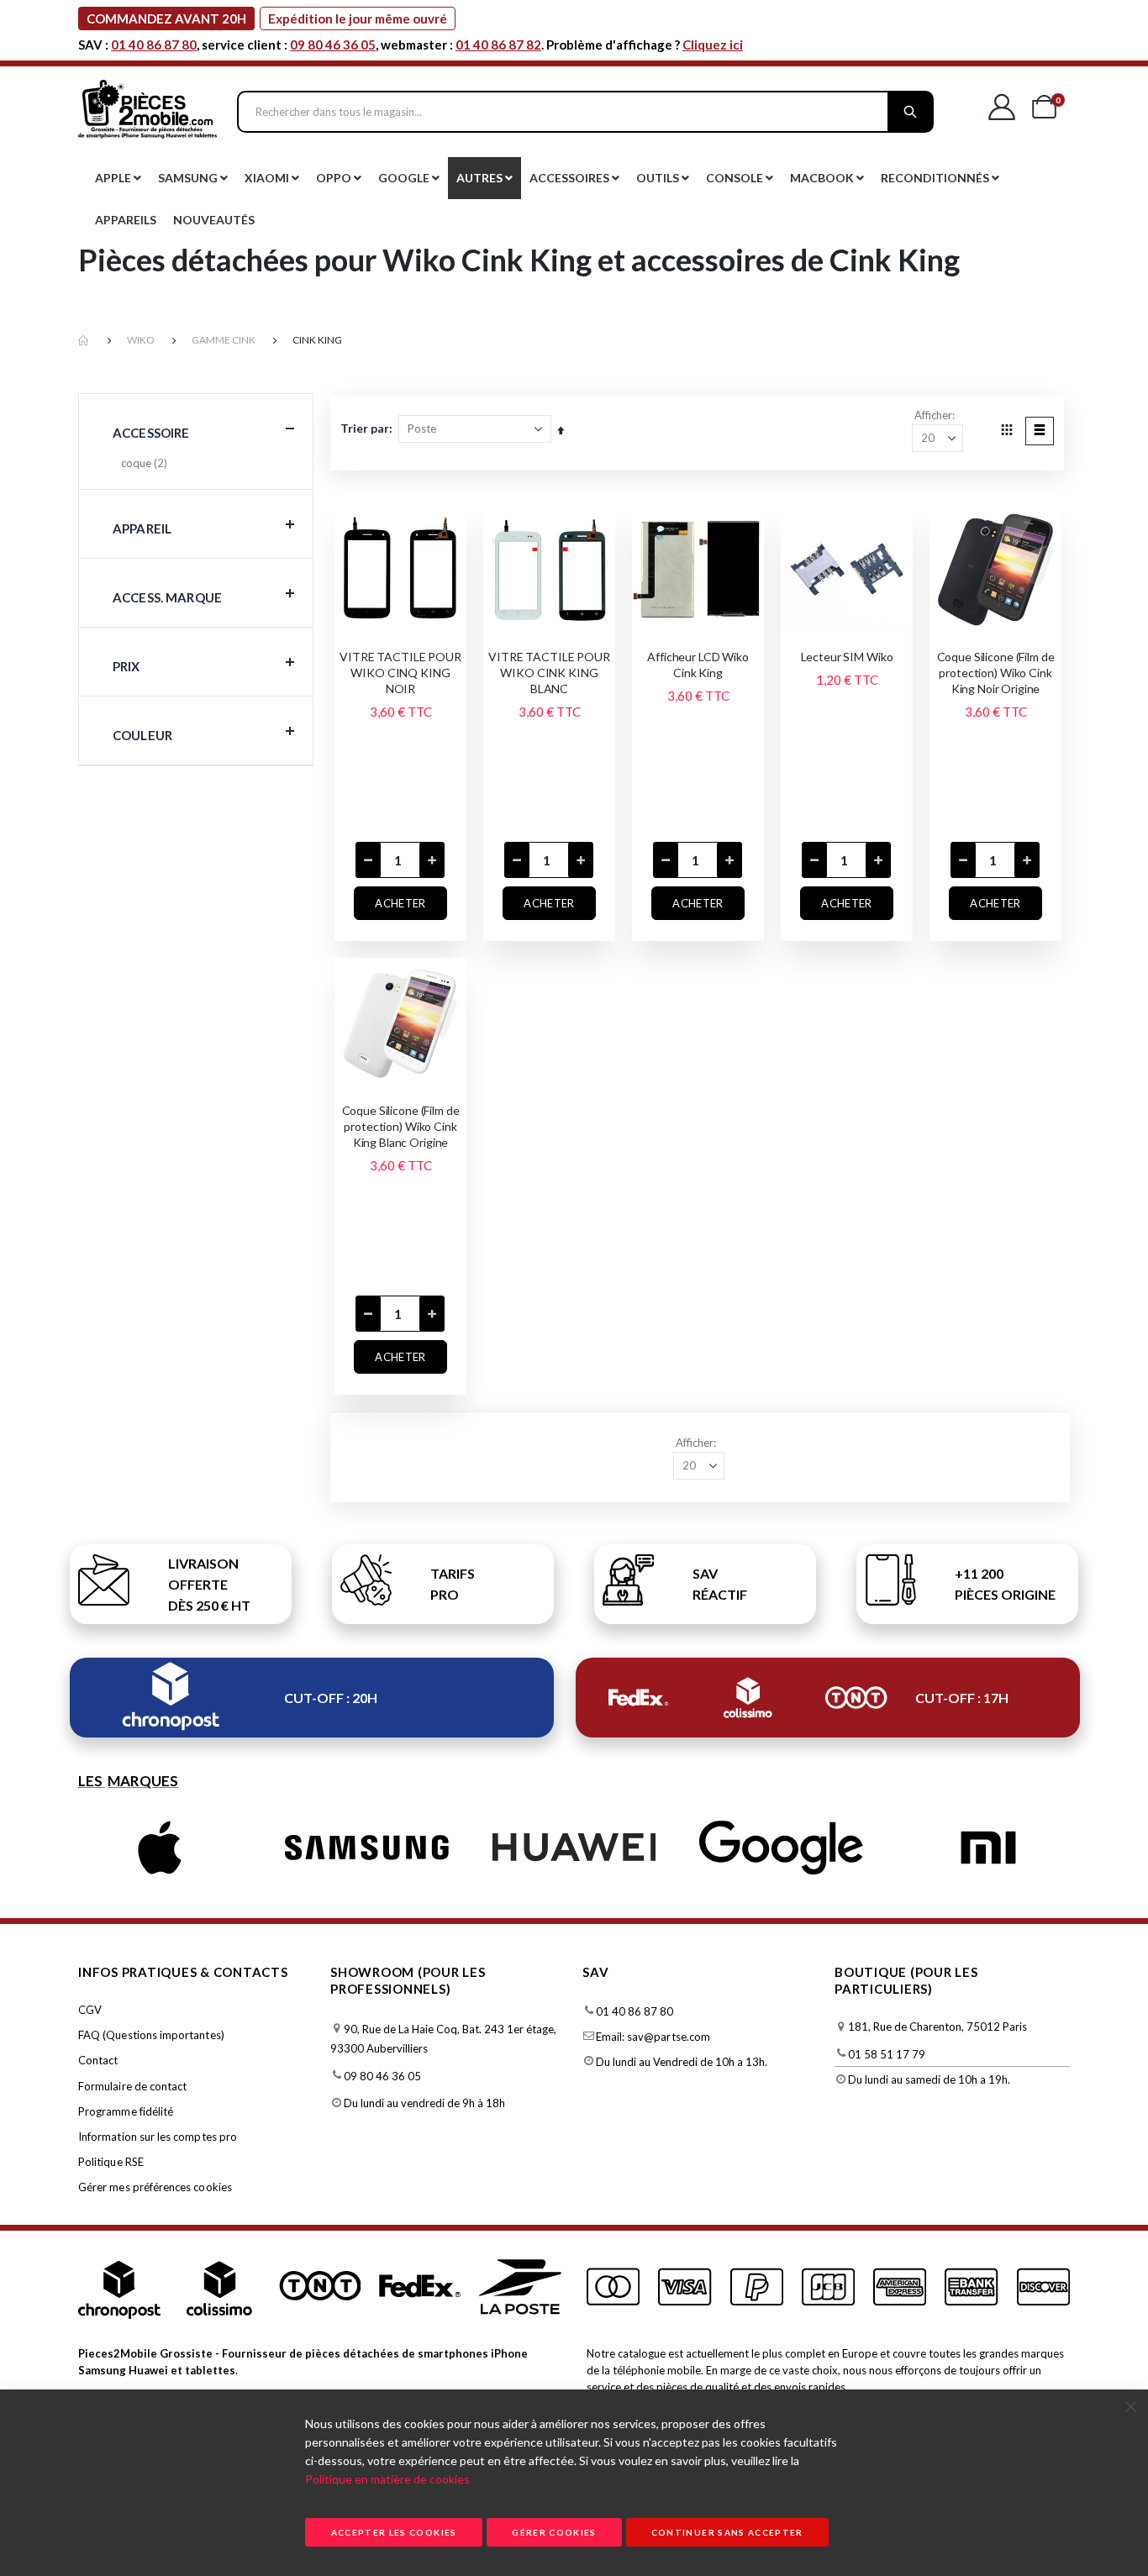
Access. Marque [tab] (167, 597)
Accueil (84, 341)
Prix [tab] (126, 666)
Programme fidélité (126, 2111)
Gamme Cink (224, 340)
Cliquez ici (713, 45)
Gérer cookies (554, 2532)
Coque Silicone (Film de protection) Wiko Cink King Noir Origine (996, 673)
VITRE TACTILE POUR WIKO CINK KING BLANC (549, 673)
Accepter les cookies (394, 2532)
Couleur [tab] (142, 735)
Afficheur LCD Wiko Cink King (698, 665)
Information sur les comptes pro (158, 2137)
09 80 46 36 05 (333, 45)
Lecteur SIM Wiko (847, 657)
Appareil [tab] (142, 528)
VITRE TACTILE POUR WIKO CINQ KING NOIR (400, 673)
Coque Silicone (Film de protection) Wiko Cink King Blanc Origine (401, 1126)
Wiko (141, 340)
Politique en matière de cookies (387, 2479)
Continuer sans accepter (727, 2532)
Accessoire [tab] (151, 433)
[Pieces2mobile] (147, 112)
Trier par (365, 428)
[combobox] (585, 112)
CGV (90, 2010)
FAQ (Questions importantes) (151, 2035)
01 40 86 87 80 (154, 45)
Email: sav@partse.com (653, 2037)
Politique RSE (111, 2162)
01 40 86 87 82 (498, 45)
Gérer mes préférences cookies (155, 2187)
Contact (98, 2060)
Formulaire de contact (132, 2086)
